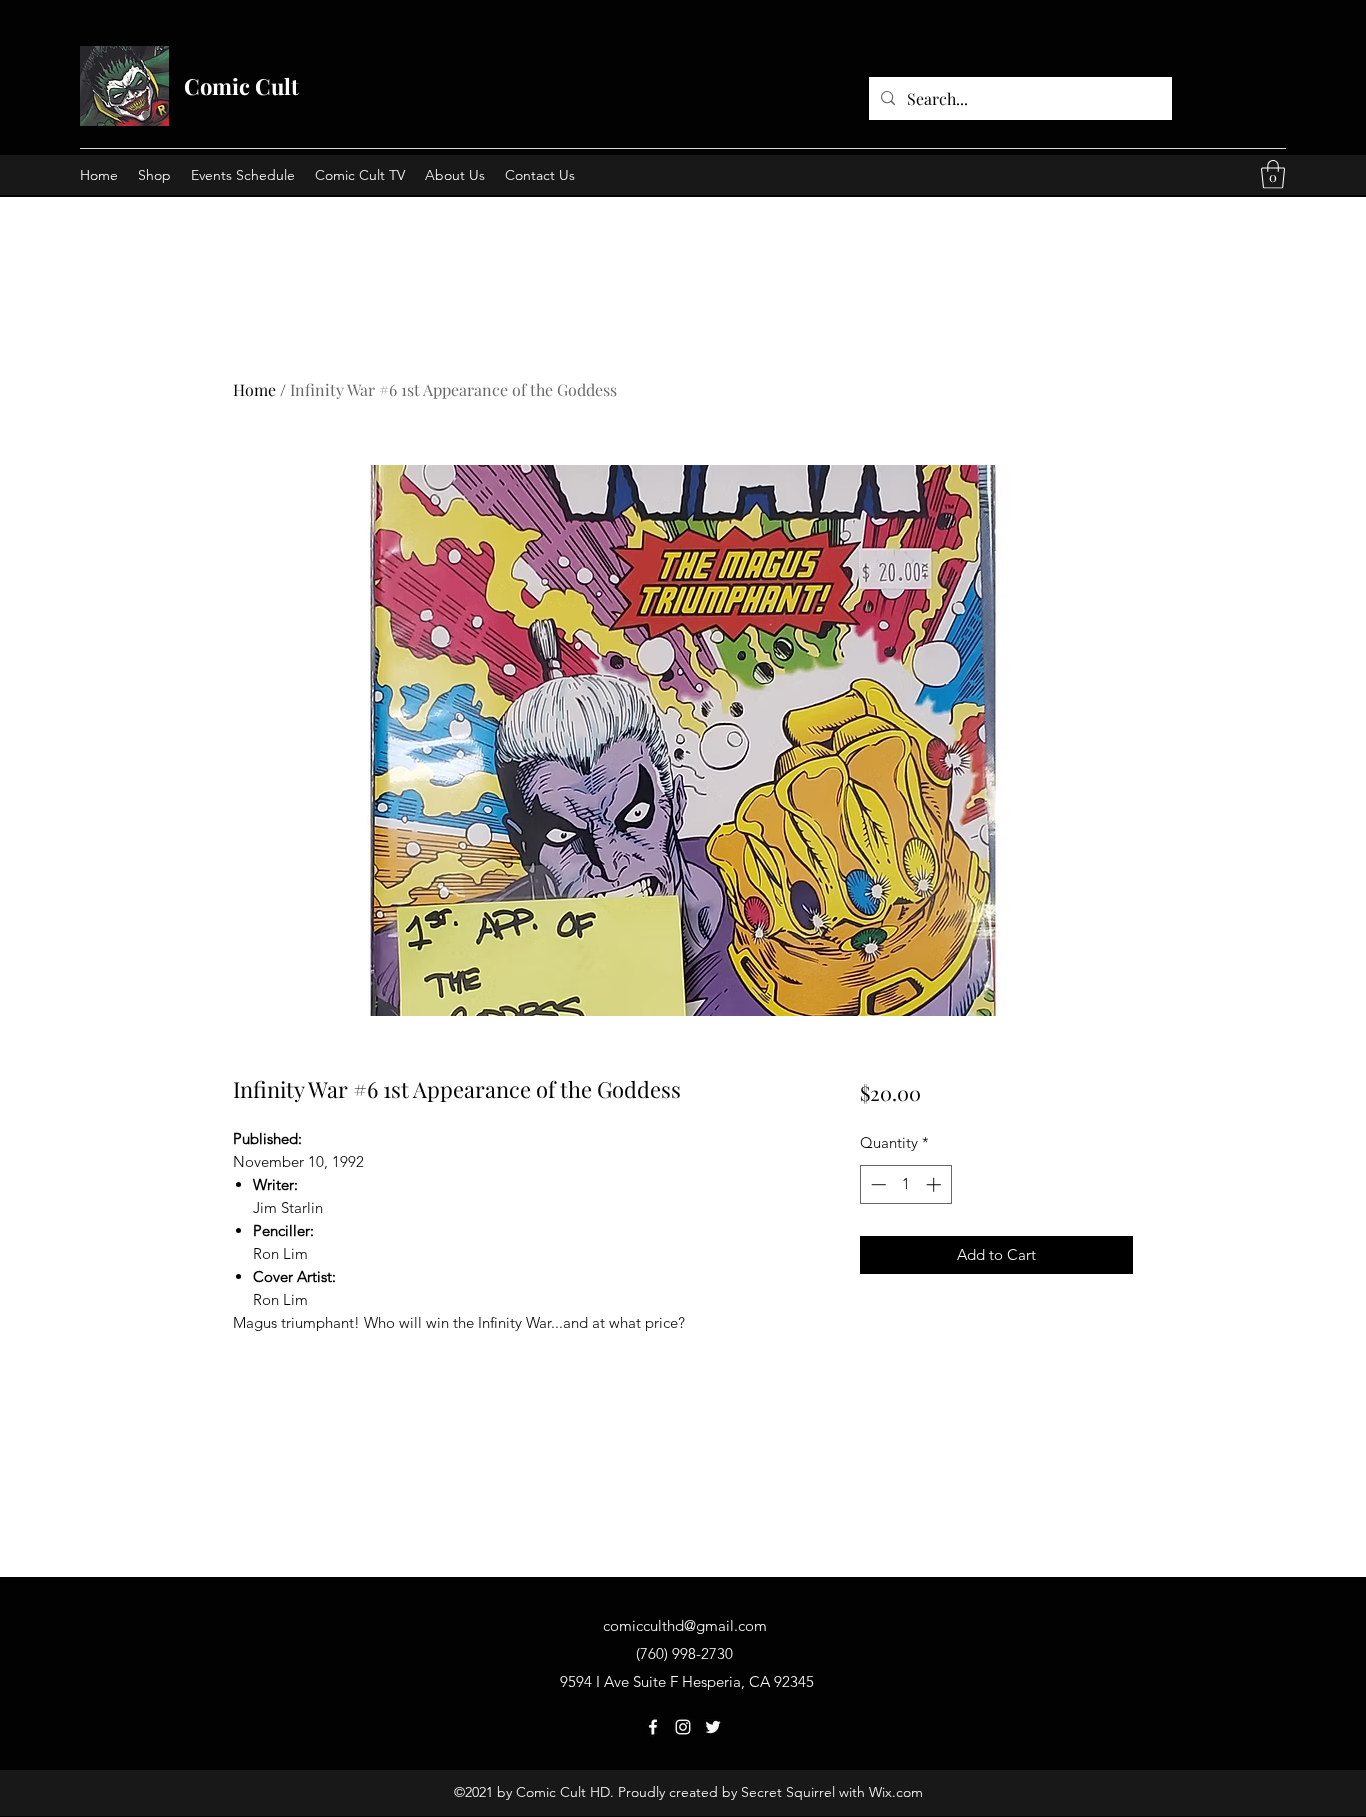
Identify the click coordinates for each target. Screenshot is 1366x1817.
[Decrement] (876, 1184)
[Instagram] (683, 1727)
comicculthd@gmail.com (685, 1625)
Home (254, 389)
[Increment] (935, 1184)
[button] (1273, 174)
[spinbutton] (905, 1184)
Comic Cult (241, 86)
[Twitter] (713, 1727)
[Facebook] (653, 1727)
